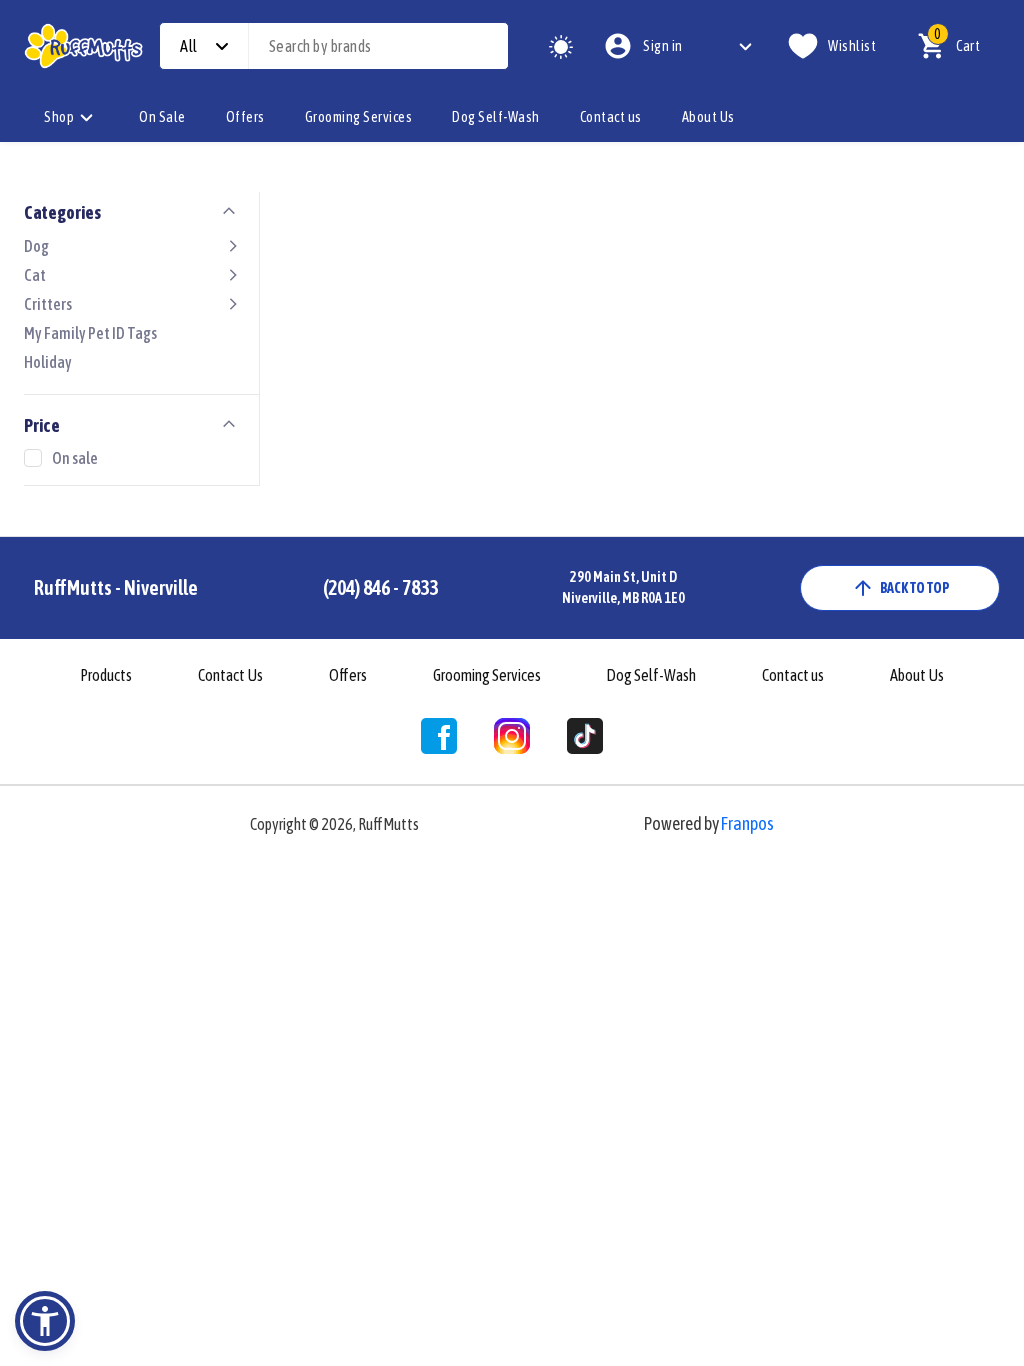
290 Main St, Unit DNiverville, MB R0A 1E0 (623, 587)
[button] (45, 1321)
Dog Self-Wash (496, 117)
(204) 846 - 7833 (380, 587)
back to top (915, 588)
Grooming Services (359, 117)
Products (106, 675)
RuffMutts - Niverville (116, 587)
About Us (708, 117)
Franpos (747, 823)
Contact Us (230, 675)
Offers (245, 117)
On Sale (162, 117)
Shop (59, 117)
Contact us (611, 117)
